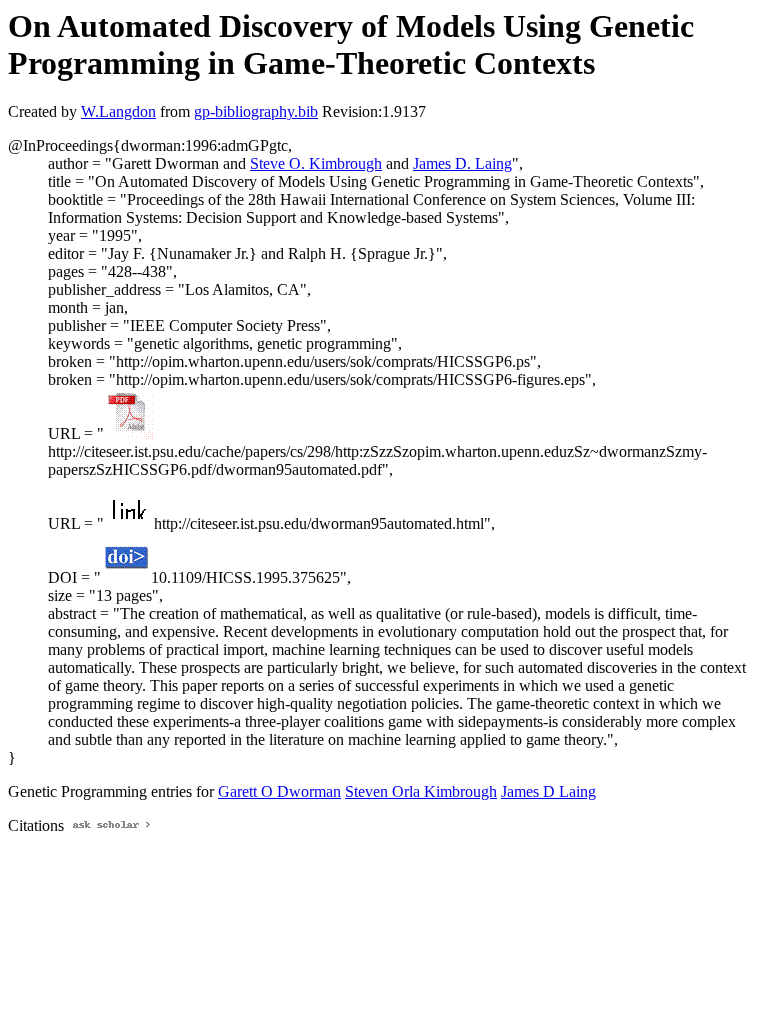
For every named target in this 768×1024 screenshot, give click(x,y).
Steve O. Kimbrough (316, 163)
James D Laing (548, 791)
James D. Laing (462, 163)
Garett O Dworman (279, 791)
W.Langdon (118, 111)
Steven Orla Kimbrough (421, 791)
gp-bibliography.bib (256, 111)
